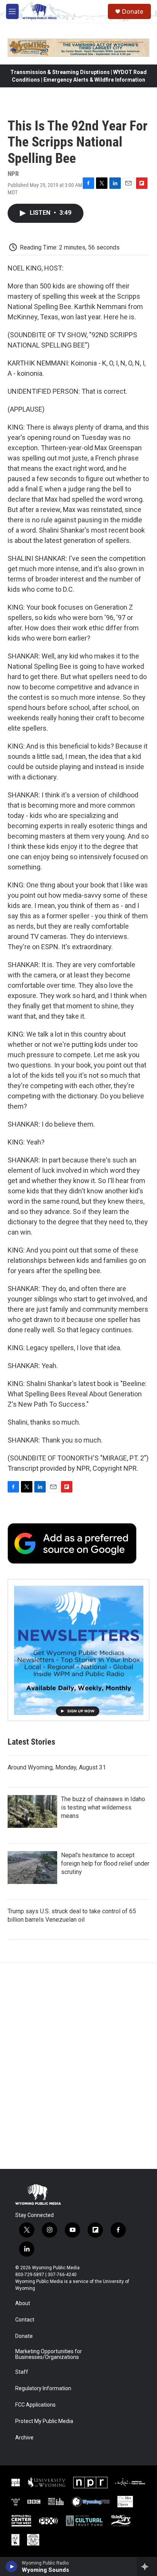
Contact (25, 2320)
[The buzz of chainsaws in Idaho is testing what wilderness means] (32, 1811)
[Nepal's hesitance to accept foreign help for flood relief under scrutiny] (32, 1868)
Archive (24, 2438)
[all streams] (147, 2566)
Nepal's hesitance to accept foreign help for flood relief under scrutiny (105, 1864)
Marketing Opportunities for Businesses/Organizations (49, 2355)
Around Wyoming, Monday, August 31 (57, 1767)
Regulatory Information (43, 2388)
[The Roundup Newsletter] (78, 1650)
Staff (22, 2372)
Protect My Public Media (44, 2421)
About (23, 2303)
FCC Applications (35, 2405)
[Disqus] (78, 2066)
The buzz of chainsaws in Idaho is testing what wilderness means (103, 1807)
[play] (12, 2566)
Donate (133, 11)
